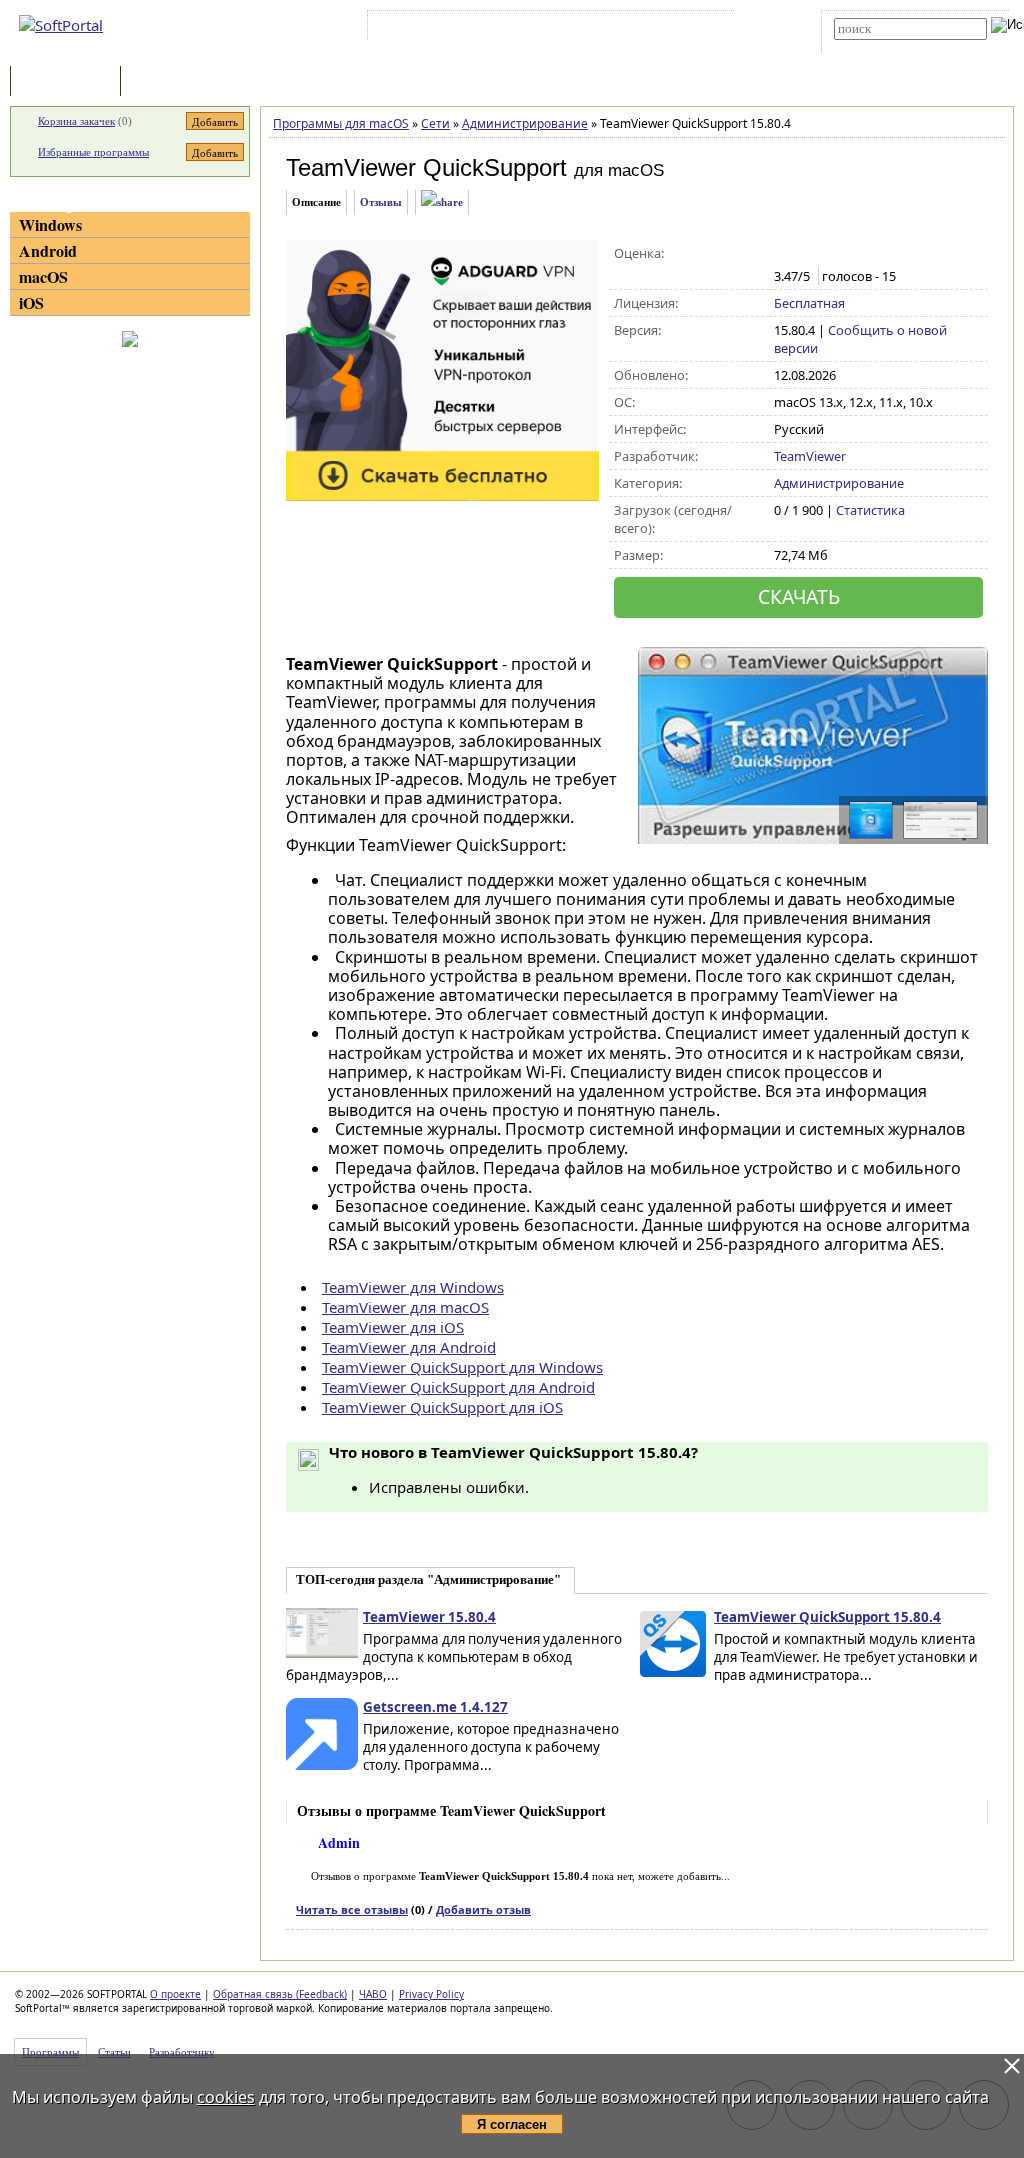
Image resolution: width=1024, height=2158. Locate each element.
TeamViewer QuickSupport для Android (458, 1387)
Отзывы (381, 202)
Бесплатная (809, 303)
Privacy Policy (431, 1994)
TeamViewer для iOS (393, 1327)
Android (48, 250)
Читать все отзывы (352, 1909)
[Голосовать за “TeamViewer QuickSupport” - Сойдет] (826, 254)
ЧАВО (373, 1994)
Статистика (870, 510)
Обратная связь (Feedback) (280, 1994)
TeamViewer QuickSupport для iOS (442, 1407)
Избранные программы (93, 152)
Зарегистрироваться (545, 29)
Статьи (169, 82)
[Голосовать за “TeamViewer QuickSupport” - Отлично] (868, 254)
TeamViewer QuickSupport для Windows (462, 1367)
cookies (226, 2097)
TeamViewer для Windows (413, 1287)
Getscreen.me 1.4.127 (435, 1707)
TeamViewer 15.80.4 (429, 1617)
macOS (43, 276)
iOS (31, 302)
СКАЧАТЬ (799, 596)
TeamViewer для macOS (405, 1307)
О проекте (175, 1994)
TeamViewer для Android (409, 1347)
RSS (709, 29)
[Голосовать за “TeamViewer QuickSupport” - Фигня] (784, 254)
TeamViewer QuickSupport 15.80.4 (827, 1617)
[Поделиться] (442, 202)
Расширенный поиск (889, 46)
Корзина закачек (76, 121)
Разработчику (182, 2052)
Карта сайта (648, 29)
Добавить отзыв (483, 1909)
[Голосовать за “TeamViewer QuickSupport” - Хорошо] (847, 254)
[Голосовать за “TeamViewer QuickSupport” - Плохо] (805, 254)
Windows (50, 224)
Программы (70, 82)
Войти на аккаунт (432, 29)
